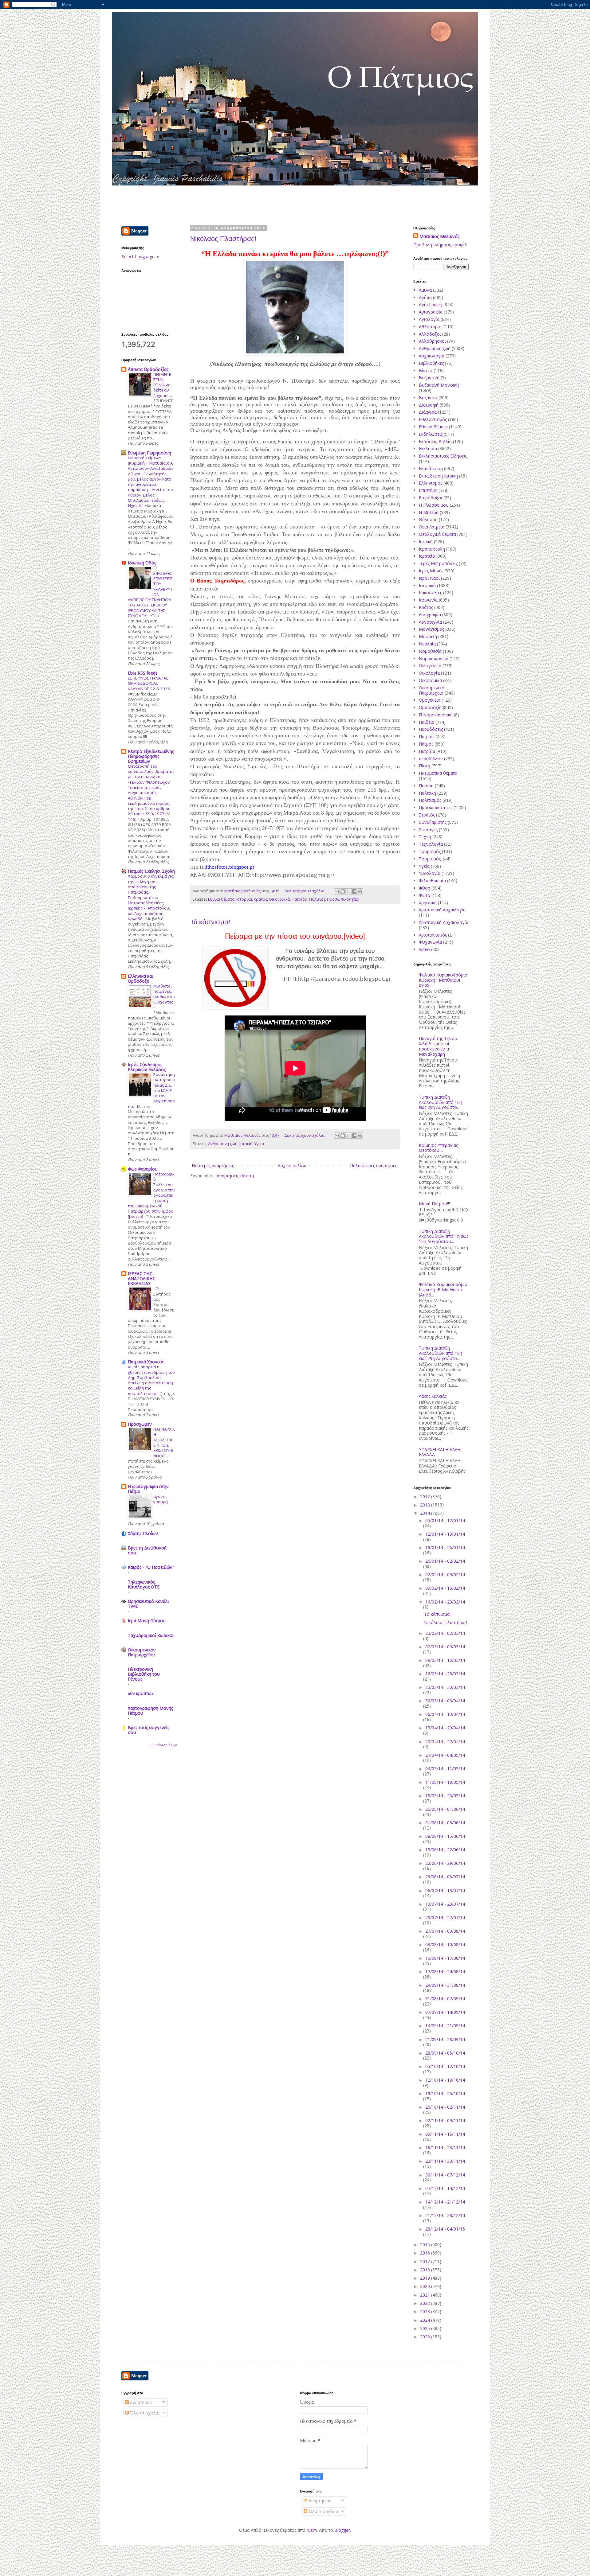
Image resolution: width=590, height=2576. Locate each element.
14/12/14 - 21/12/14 (445, 2202)
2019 (426, 2278)
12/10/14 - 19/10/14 (445, 2080)
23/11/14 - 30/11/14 (445, 2161)
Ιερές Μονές (431, 571)
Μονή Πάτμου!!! (434, 1204)
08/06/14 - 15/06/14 (445, 1836)
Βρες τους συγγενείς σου (149, 1730)
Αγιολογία (429, 319)
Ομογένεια (430, 700)
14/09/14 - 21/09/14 (445, 2026)
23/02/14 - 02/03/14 (445, 1633)
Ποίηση (426, 786)
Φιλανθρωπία (432, 881)
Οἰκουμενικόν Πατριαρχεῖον (142, 1652)
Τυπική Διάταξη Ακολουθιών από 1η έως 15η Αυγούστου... (444, 1236)
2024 (426, 2320)
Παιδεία (427, 722)
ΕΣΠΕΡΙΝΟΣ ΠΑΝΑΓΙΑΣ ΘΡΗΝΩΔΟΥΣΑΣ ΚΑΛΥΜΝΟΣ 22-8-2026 (149, 683)
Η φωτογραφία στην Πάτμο (148, 1489)
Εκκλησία (428, 448)
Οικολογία (429, 673)
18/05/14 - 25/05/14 (445, 1796)
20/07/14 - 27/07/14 (445, 1917)
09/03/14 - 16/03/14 (445, 1660)
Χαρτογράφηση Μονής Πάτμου (150, 1711)
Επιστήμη (428, 490)
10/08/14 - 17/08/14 (445, 1958)
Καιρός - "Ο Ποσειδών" (151, 1567)
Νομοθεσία (430, 651)
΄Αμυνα (425, 290)
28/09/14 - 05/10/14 (445, 2053)
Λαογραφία (430, 615)
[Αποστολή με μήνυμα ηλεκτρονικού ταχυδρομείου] (337, 891)
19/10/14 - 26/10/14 (445, 2093)
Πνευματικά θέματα (438, 773)
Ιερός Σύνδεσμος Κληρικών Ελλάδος (147, 1067)
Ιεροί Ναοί (429, 578)
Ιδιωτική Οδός (142, 563)
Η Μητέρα (429, 512)
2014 (426, 1513)
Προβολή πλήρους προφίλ (440, 245)
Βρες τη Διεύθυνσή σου (147, 1550)
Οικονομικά (279, 899)
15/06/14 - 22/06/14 (445, 1850)
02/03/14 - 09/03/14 (445, 1647)
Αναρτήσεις (141, 2402)
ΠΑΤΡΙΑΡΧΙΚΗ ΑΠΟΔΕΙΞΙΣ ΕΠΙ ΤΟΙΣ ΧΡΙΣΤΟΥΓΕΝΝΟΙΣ (164, 1442)
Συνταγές (428, 830)
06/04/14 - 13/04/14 (445, 1714)
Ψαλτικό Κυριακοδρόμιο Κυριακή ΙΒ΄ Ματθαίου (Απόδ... (443, 1290)
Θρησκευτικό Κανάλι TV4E (148, 1604)
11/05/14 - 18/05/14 (445, 1782)
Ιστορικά (244, 899)
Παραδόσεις (431, 729)
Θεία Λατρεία (432, 527)
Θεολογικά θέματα (437, 534)
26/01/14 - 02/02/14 (445, 1561)
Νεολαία (427, 644)
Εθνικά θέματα (221, 899)
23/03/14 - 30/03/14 (445, 1687)
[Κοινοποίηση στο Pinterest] (360, 891)
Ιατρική (246, 1144)
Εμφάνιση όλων (164, 1745)
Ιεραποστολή (432, 549)
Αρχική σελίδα (292, 1165)
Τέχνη (425, 837)
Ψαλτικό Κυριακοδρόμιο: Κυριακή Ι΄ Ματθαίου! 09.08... (444, 980)
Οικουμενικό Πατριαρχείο (432, 690)
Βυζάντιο (428, 398)
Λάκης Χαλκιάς (433, 1396)
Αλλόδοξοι (430, 334)
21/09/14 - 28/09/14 (445, 2039)
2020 (426, 2286)
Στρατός (427, 815)
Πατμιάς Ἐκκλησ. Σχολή (151, 871)
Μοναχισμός (431, 629)
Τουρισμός (430, 851)
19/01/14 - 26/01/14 (445, 1547)
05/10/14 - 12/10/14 (445, 2066)
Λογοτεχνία (430, 622)
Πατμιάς (427, 737)
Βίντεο (426, 370)
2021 (426, 2295)
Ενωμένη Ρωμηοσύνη (149, 453)
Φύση (425, 888)
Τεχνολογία (431, 844)
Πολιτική (317, 899)
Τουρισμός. (430, 859)
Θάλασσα (428, 519)
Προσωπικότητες (343, 899)
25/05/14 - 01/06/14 (445, 1809)
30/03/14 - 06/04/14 (445, 1701)
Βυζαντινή (429, 378)
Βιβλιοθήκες (431, 363)
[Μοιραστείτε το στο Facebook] (354, 891)
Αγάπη (425, 297)
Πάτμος (426, 744)
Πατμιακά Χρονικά (146, 1362)
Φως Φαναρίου (143, 1169)
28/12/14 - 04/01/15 (445, 2229)
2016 (426, 2253)
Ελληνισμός (431, 483)
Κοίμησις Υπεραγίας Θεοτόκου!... (438, 1148)
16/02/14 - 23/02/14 (445, 1602)
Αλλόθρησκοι (432, 341)
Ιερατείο (427, 556)
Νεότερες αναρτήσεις (213, 1165)
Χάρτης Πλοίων (143, 1533)
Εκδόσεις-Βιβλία (435, 441)
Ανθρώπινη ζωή (223, 1144)
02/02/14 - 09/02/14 (445, 1574)
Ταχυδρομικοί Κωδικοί (151, 1635)
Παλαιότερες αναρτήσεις (374, 1165)
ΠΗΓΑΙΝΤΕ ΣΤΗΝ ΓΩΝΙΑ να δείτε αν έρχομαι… (163, 385)
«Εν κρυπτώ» (141, 1693)
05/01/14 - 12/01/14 (445, 1520)
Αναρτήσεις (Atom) (235, 1176)
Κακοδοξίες (430, 592)
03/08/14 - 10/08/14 (445, 1945)
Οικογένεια (430, 666)
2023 (426, 2311)
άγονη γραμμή (161, 1499)
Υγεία (259, 1144)
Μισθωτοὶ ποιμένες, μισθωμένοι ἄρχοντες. (164, 994)
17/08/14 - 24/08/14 (445, 1972)
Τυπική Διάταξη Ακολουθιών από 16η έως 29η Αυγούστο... (441, 1102)
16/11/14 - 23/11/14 (445, 2147)
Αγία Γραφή (431, 304)
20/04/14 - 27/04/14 (445, 1742)
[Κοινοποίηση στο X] (348, 891)
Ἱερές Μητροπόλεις (438, 563)
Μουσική (428, 636)
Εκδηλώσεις (431, 434)
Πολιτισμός (430, 800)
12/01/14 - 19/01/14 (445, 1534)
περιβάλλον (431, 759)
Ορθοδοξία (430, 707)
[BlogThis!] (343, 891)
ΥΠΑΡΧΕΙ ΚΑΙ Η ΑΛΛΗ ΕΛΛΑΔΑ (440, 1452)
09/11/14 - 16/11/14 (445, 2134)
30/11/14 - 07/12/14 (445, 2175)
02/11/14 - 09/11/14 (445, 2120)
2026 (426, 2337)
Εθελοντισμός (433, 419)
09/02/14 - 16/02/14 (445, 1588)
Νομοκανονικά (434, 659)
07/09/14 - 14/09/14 (445, 2012)
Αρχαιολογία (432, 356)
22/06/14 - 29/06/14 (445, 1863)
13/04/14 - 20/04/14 (445, 1728)
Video (424, 949)
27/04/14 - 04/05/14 (445, 1755)
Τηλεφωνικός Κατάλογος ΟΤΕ (144, 1584)
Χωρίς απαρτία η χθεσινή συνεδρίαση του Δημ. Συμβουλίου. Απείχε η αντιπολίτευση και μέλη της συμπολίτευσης (151, 1380)
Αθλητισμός (431, 327)
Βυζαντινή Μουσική (439, 385)
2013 (426, 1505)
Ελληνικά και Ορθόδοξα (140, 978)
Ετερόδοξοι (431, 498)
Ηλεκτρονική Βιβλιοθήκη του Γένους (144, 1674)
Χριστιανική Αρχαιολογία (444, 922)
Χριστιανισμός (433, 935)
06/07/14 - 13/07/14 (445, 1890)
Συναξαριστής (433, 822)
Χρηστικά (428, 903)
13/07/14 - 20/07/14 (445, 1904)
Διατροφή (429, 405)
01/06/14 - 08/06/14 (445, 1823)
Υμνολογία (430, 873)
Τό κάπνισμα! (210, 922)
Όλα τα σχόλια (144, 2413)
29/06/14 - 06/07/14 (445, 1877)
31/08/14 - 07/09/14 (445, 1999)
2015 (426, 2245)
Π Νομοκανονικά (436, 715)
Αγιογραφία (431, 312)
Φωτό (425, 895)
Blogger (342, 2530)
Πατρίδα (299, 899)
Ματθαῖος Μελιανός (439, 236)
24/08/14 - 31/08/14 (445, 1985)
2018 (426, 2270)
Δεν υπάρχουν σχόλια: (305, 891)
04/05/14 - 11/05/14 (445, 1769)
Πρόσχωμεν (140, 1424)
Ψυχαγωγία (430, 942)
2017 (426, 2261)
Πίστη (425, 766)
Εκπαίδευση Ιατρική (438, 476)
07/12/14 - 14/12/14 (445, 2188)
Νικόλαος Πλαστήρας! (223, 239)
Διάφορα (428, 412)
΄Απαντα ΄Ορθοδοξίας (148, 369)
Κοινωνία (428, 600)
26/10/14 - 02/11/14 (445, 2107)
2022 (426, 2303)
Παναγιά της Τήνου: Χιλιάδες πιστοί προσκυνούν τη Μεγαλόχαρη (439, 1046)
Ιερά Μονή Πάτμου (147, 1621)
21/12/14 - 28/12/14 (445, 2215)
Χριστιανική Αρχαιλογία (442, 910)
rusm (312, 2530)
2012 (426, 1496)
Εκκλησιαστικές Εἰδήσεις (443, 456)
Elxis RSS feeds (143, 673)
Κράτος (260, 899)
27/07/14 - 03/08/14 (445, 1931)
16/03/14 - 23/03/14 (445, 1674)
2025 (426, 2328)
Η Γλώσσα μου (434, 505)
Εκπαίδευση (431, 468)
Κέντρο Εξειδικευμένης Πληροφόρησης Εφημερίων (151, 756)
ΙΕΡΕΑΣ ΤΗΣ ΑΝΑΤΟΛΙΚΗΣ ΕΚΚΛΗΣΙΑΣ (142, 1278)
